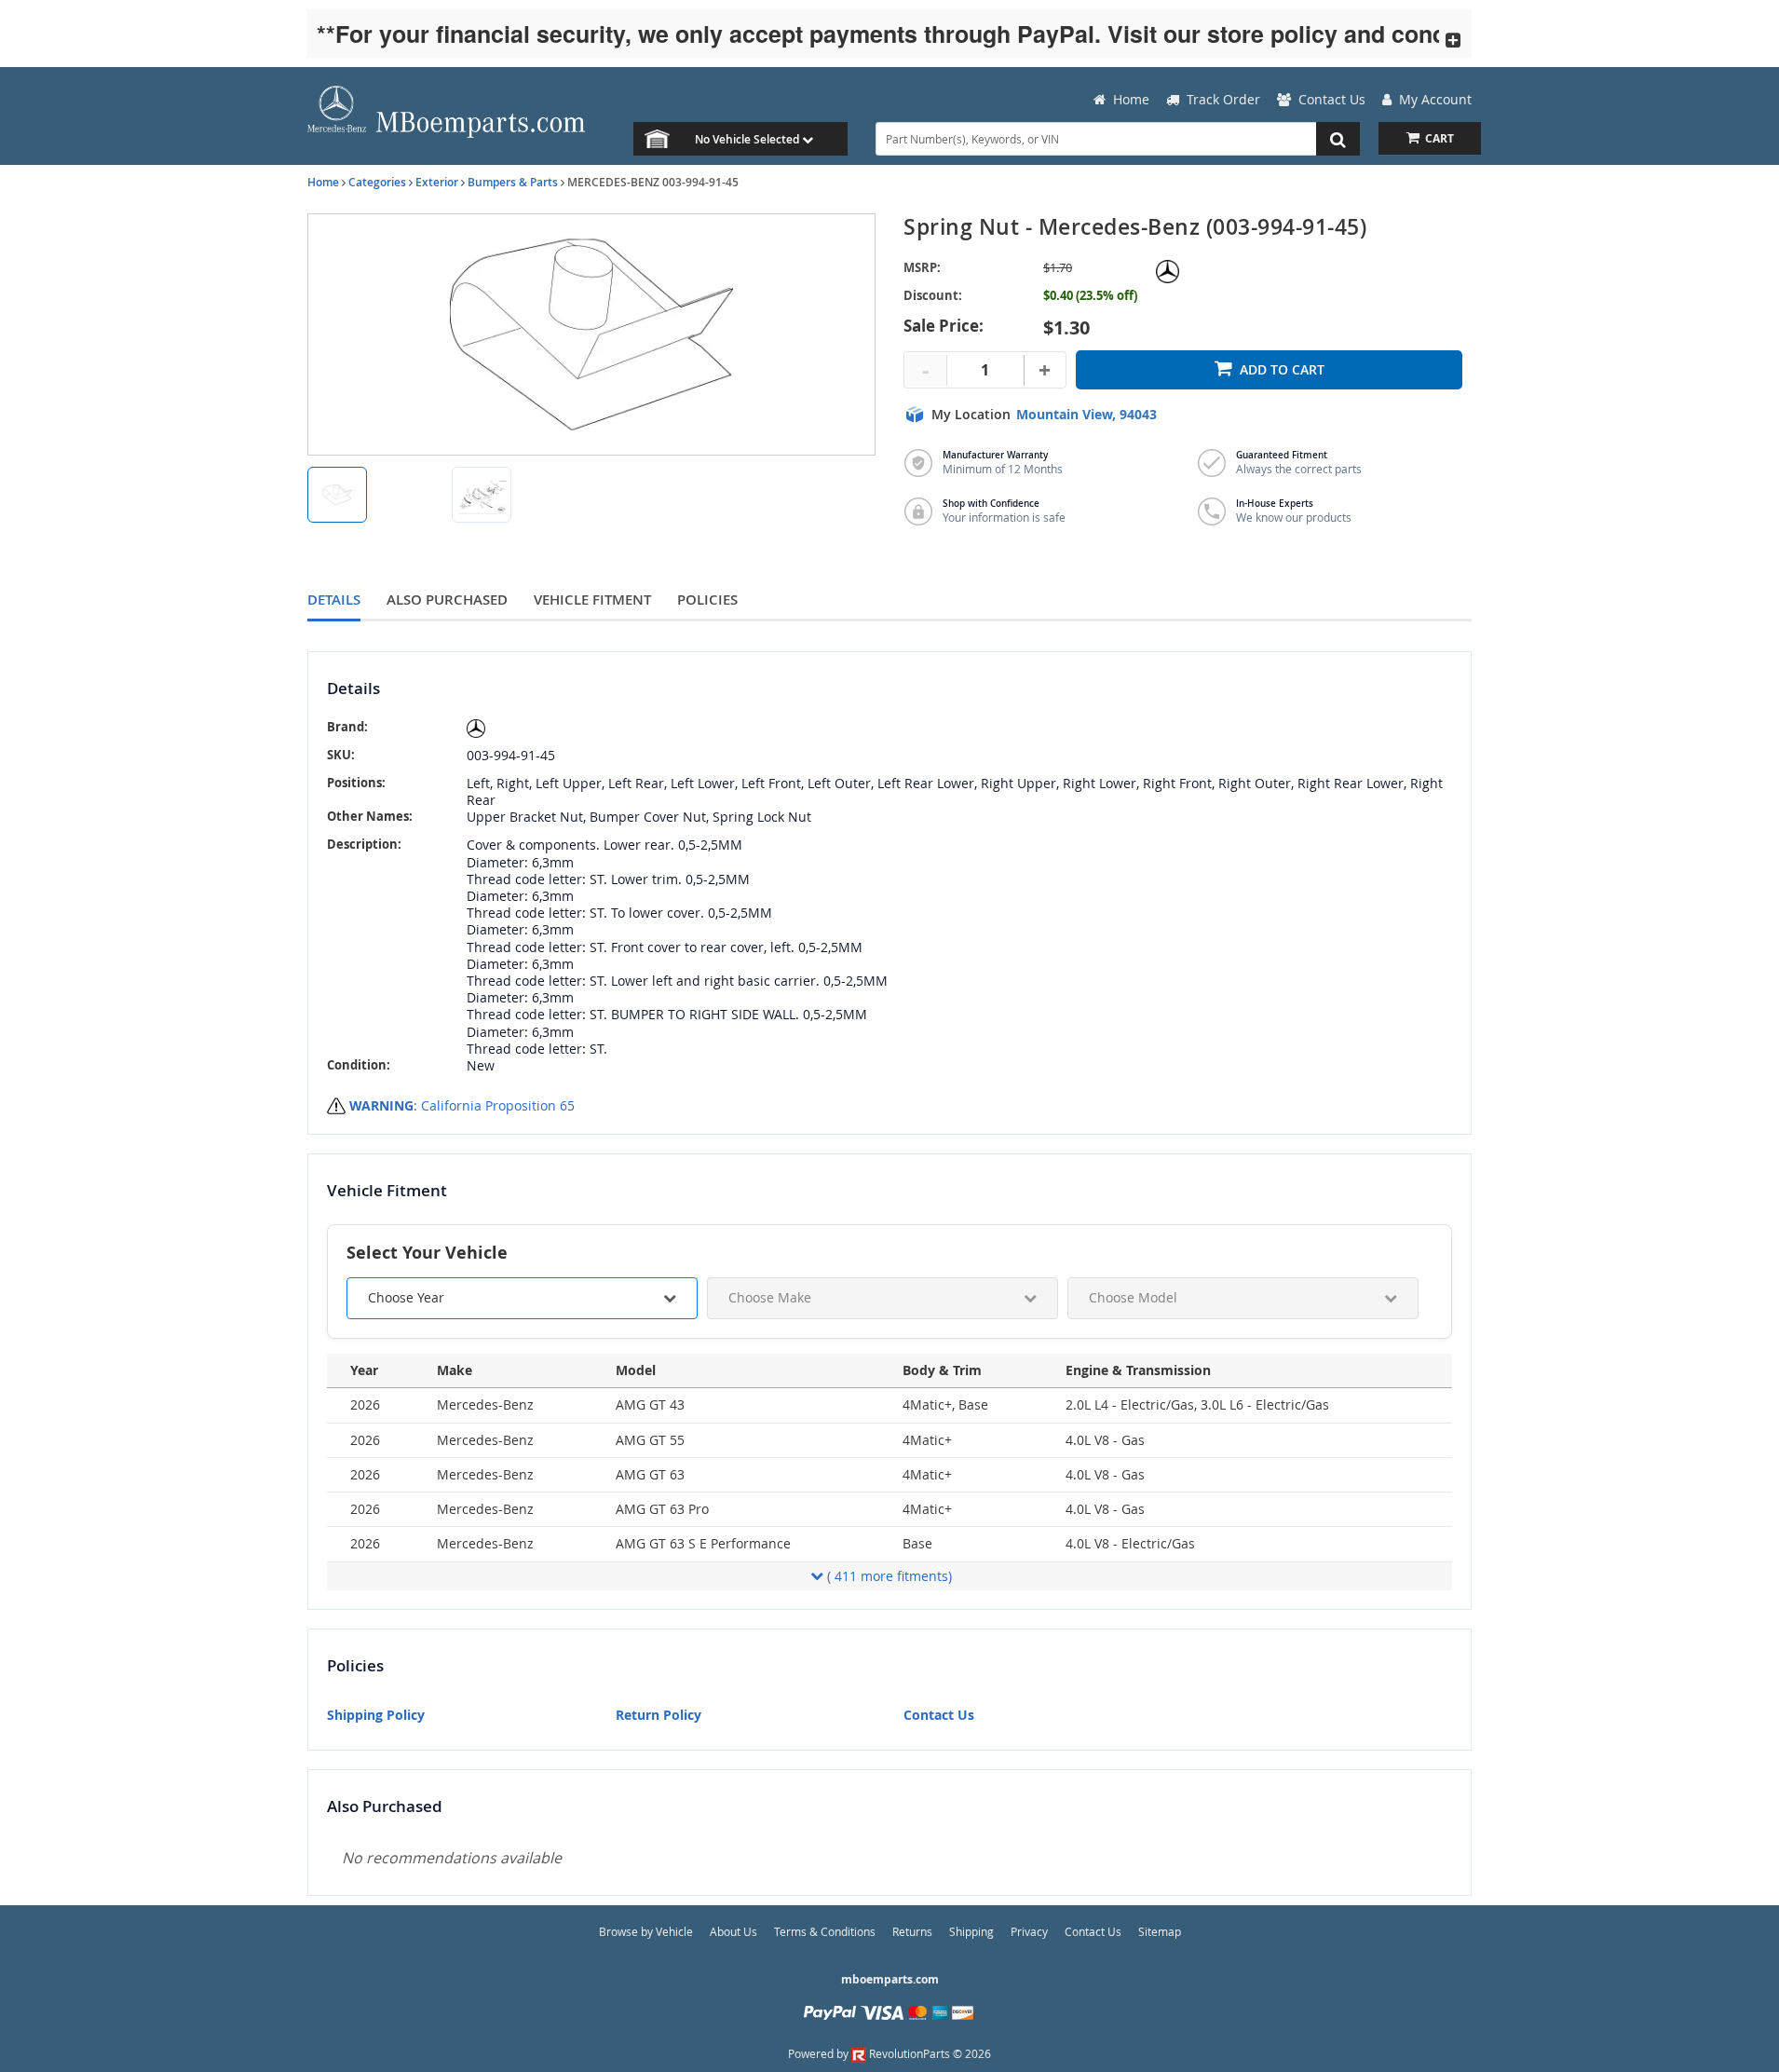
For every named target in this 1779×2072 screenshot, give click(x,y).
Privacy (1029, 1931)
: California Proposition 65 (462, 1105)
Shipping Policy (376, 1715)
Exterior (437, 182)
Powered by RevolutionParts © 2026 (889, 2053)
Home (323, 182)
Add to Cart (1282, 369)
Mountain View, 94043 (1086, 415)
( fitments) (889, 1576)
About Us (733, 1931)
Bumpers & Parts (513, 182)
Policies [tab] (707, 600)
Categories (377, 182)
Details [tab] (334, 600)
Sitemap (1160, 1931)
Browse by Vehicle (646, 1931)
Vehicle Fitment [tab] (592, 600)
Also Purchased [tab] (447, 600)
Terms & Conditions (825, 1931)
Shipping (971, 1931)
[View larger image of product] (337, 495)
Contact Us (939, 1715)
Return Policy (659, 1715)
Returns (912, 1931)
